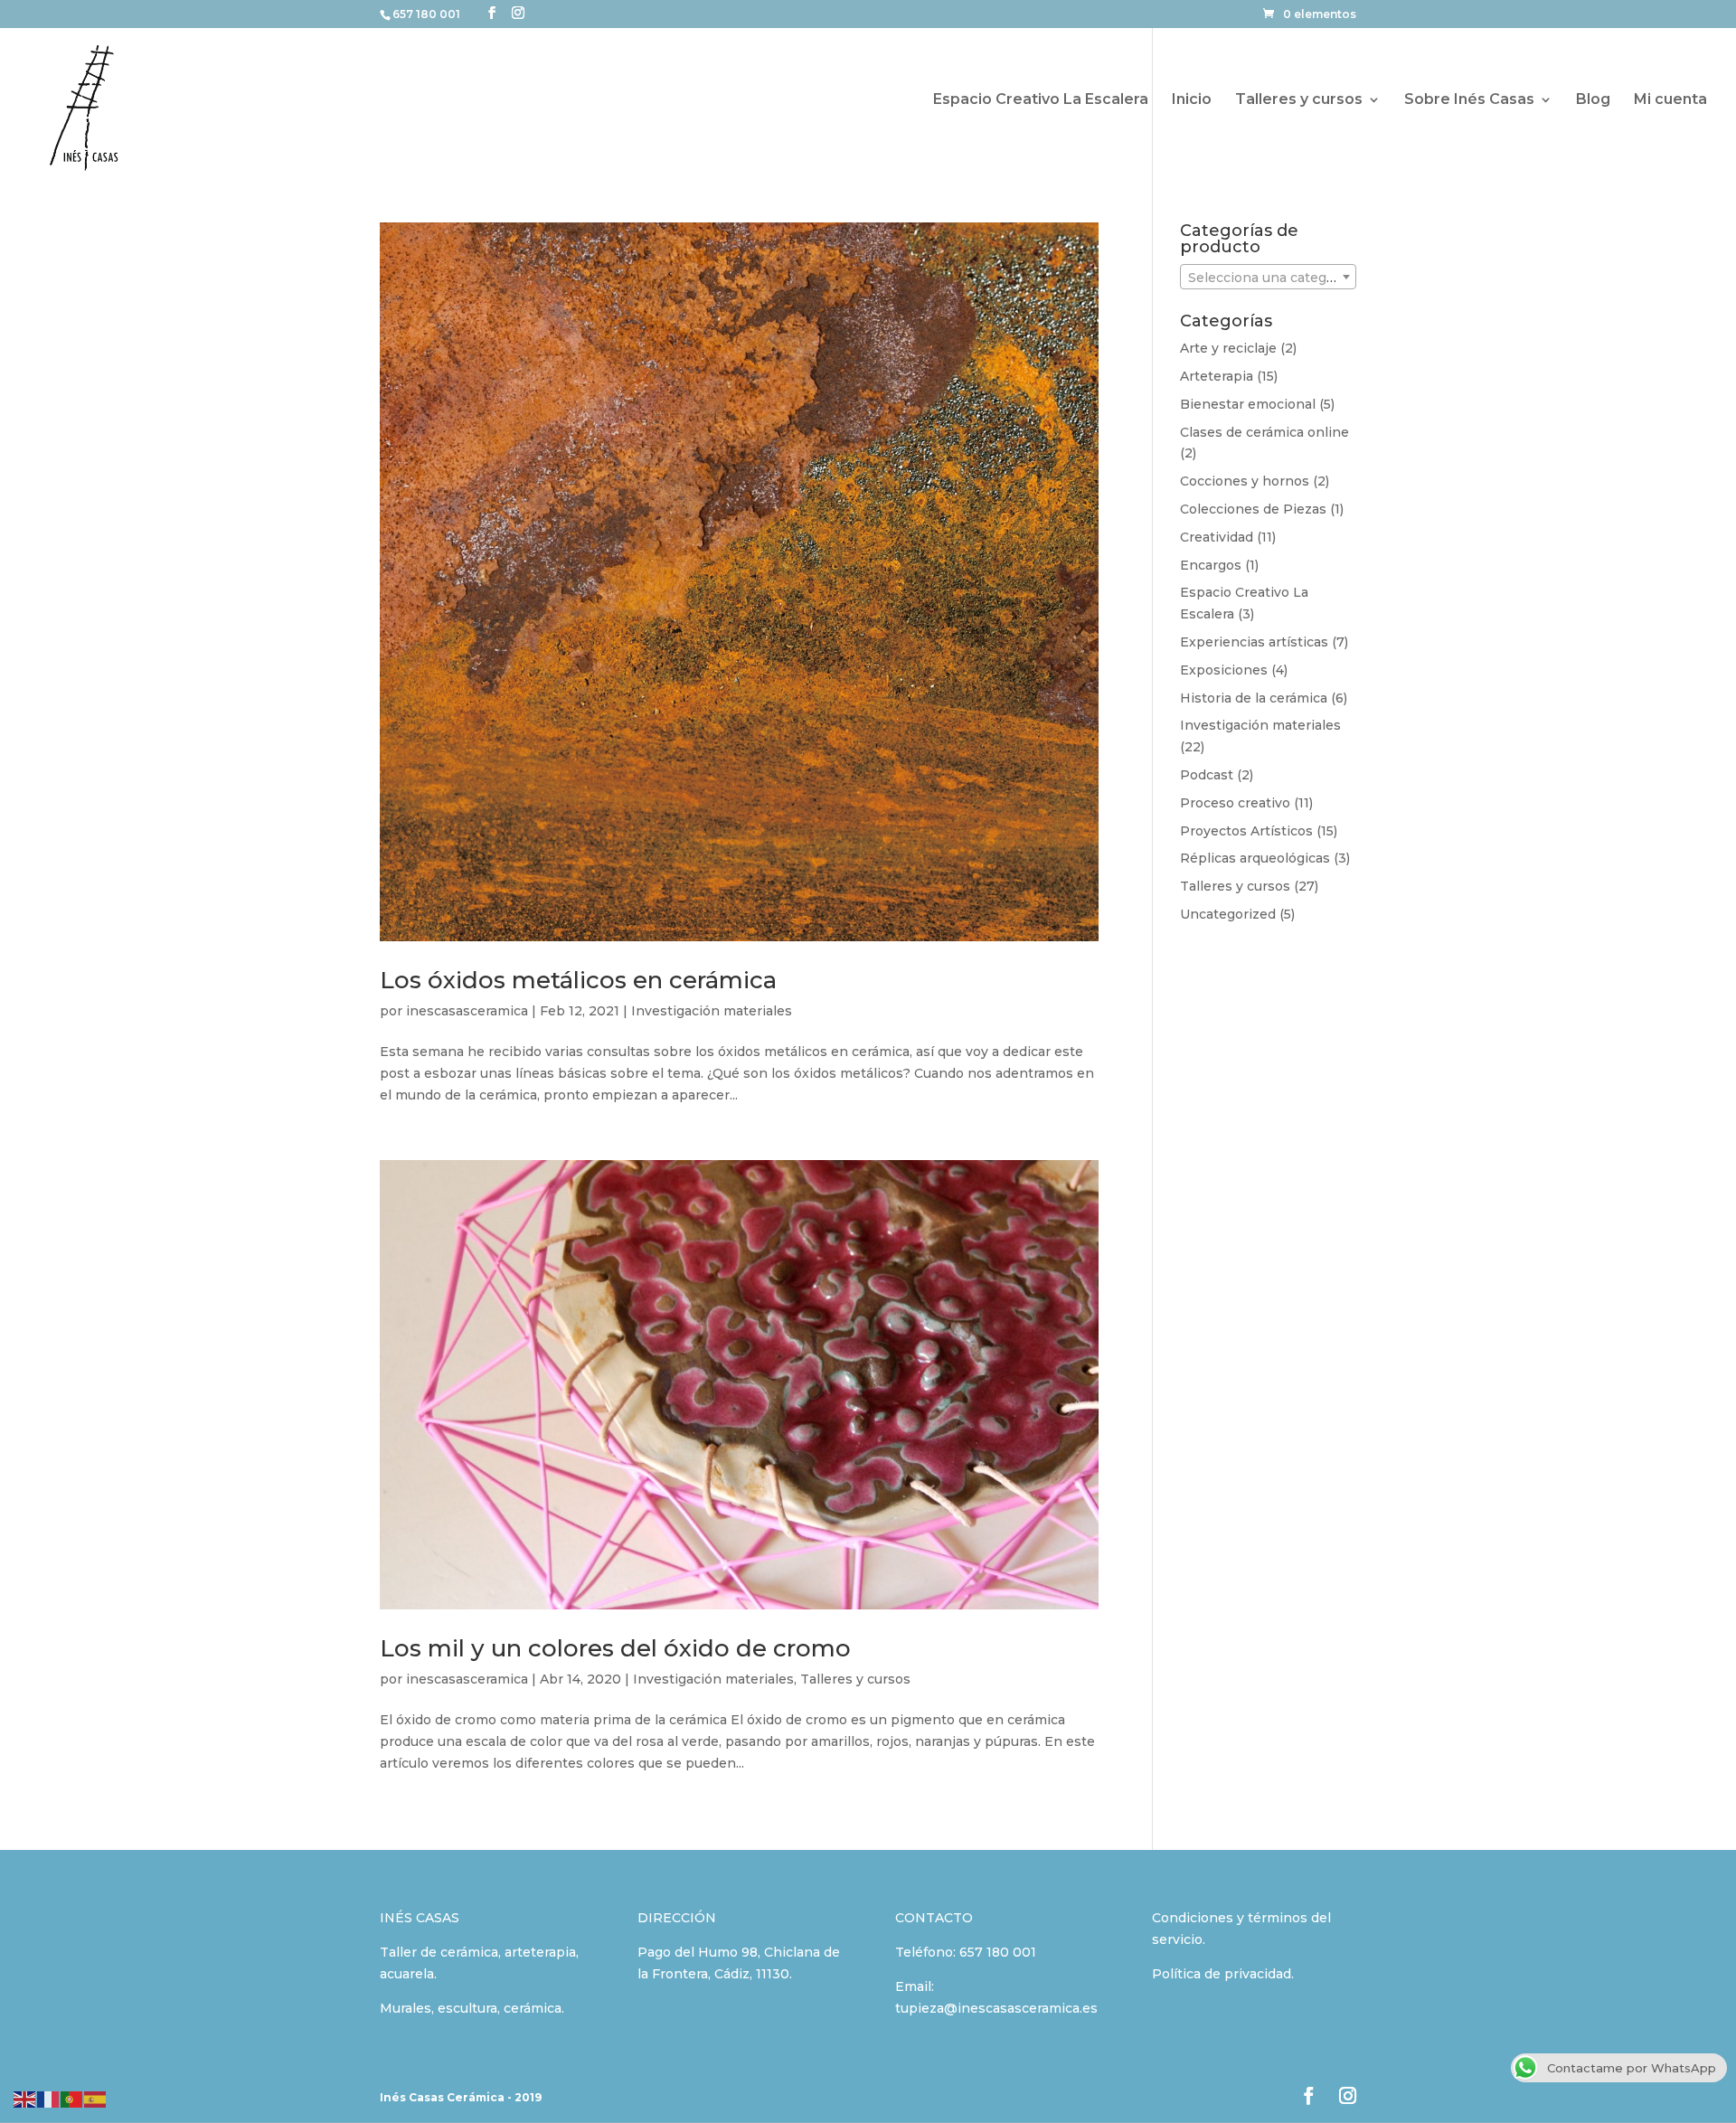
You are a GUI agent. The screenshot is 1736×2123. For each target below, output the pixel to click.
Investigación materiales (712, 1011)
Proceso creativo (1235, 803)
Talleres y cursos (1299, 100)
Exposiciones (1224, 670)
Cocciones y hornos (1245, 481)
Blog (1593, 100)
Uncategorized (1228, 914)
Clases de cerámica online (1264, 432)
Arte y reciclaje (1228, 348)
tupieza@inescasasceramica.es (996, 2008)
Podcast (1207, 775)
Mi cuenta (1670, 100)
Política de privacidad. (1223, 1974)
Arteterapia (1217, 376)
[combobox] (1268, 277)
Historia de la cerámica (1254, 698)
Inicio (1192, 100)
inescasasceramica (467, 1011)
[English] (25, 2098)
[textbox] (1268, 278)
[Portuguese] (72, 2098)
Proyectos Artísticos (1246, 831)
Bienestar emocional (1248, 404)
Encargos (1211, 565)
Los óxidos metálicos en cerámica (578, 980)
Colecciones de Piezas (1253, 509)
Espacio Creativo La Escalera (1041, 100)
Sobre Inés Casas (1469, 100)
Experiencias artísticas (1254, 642)
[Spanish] (96, 2098)
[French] (49, 2098)
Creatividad (1217, 537)
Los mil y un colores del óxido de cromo (615, 1648)
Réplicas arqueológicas (1255, 858)
